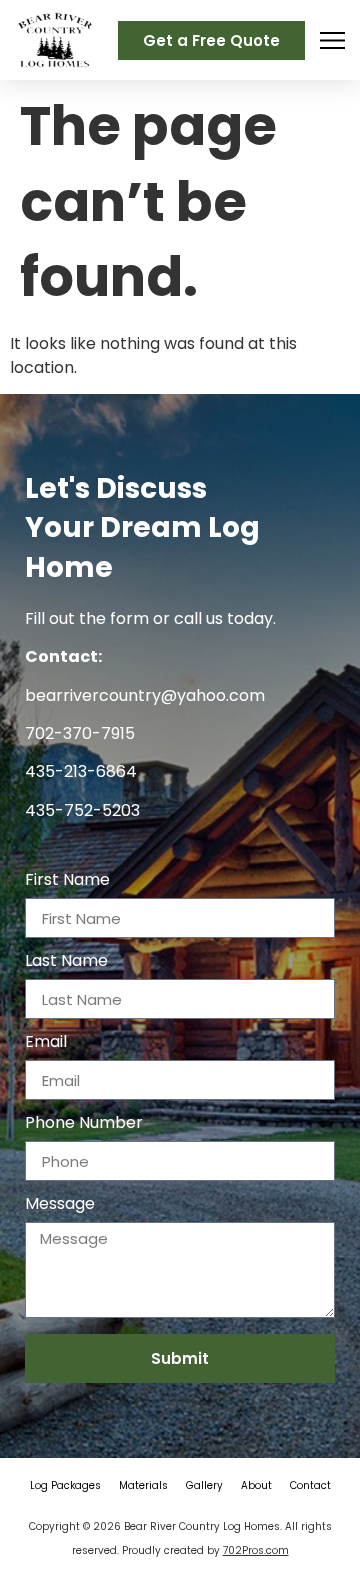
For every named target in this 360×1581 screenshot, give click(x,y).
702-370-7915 (80, 733)
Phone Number (84, 1124)
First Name (67, 881)
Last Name (66, 962)
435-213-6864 (81, 771)
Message (60, 1205)
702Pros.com (256, 1550)
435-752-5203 (82, 810)
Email (46, 1043)
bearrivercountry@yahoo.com (145, 695)
